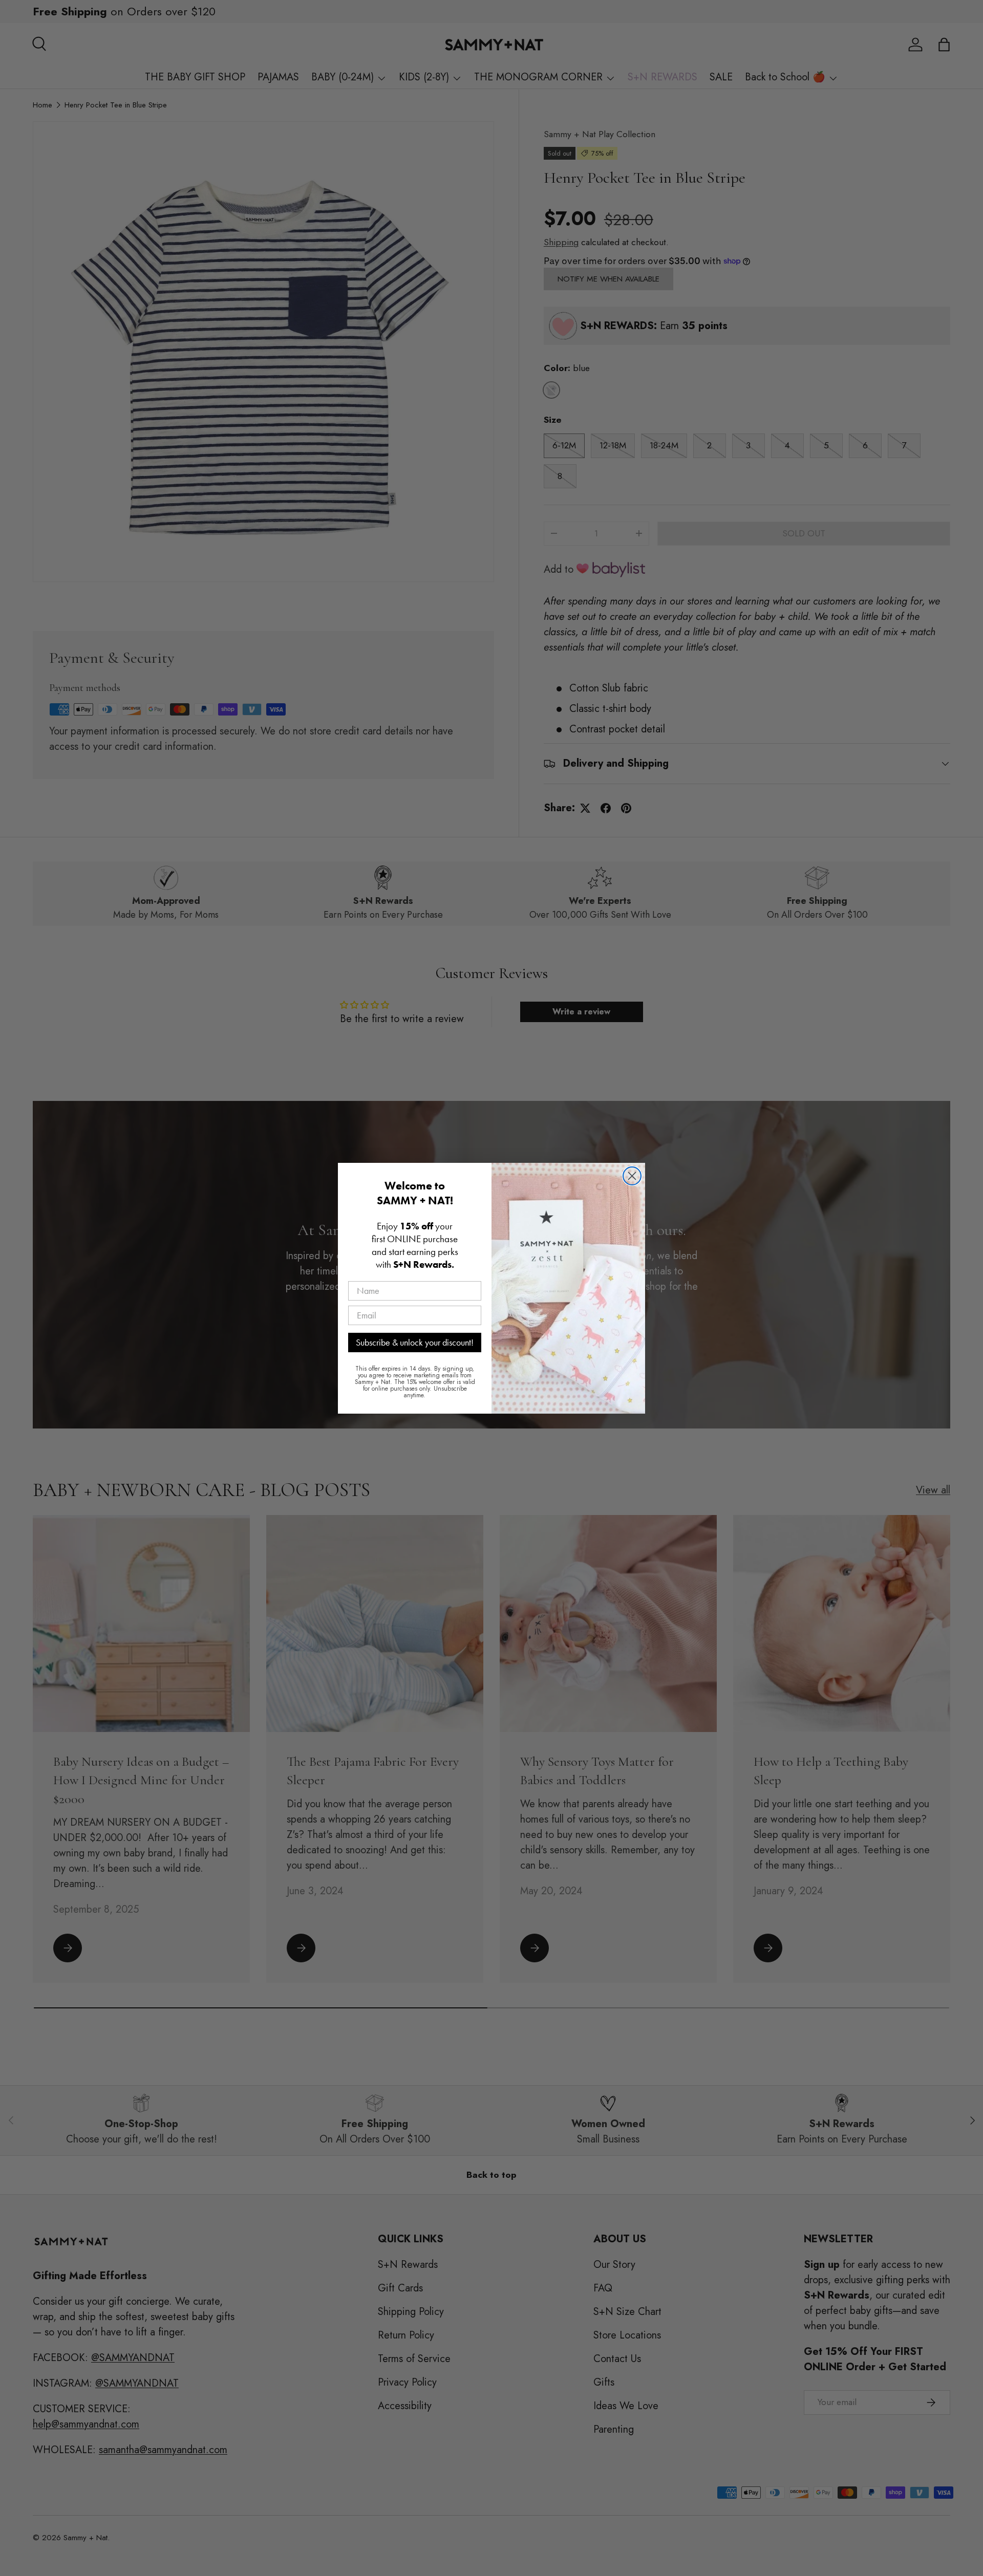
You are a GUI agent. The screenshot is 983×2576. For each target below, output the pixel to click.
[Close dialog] (632, 1176)
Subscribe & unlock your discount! (415, 1342)
